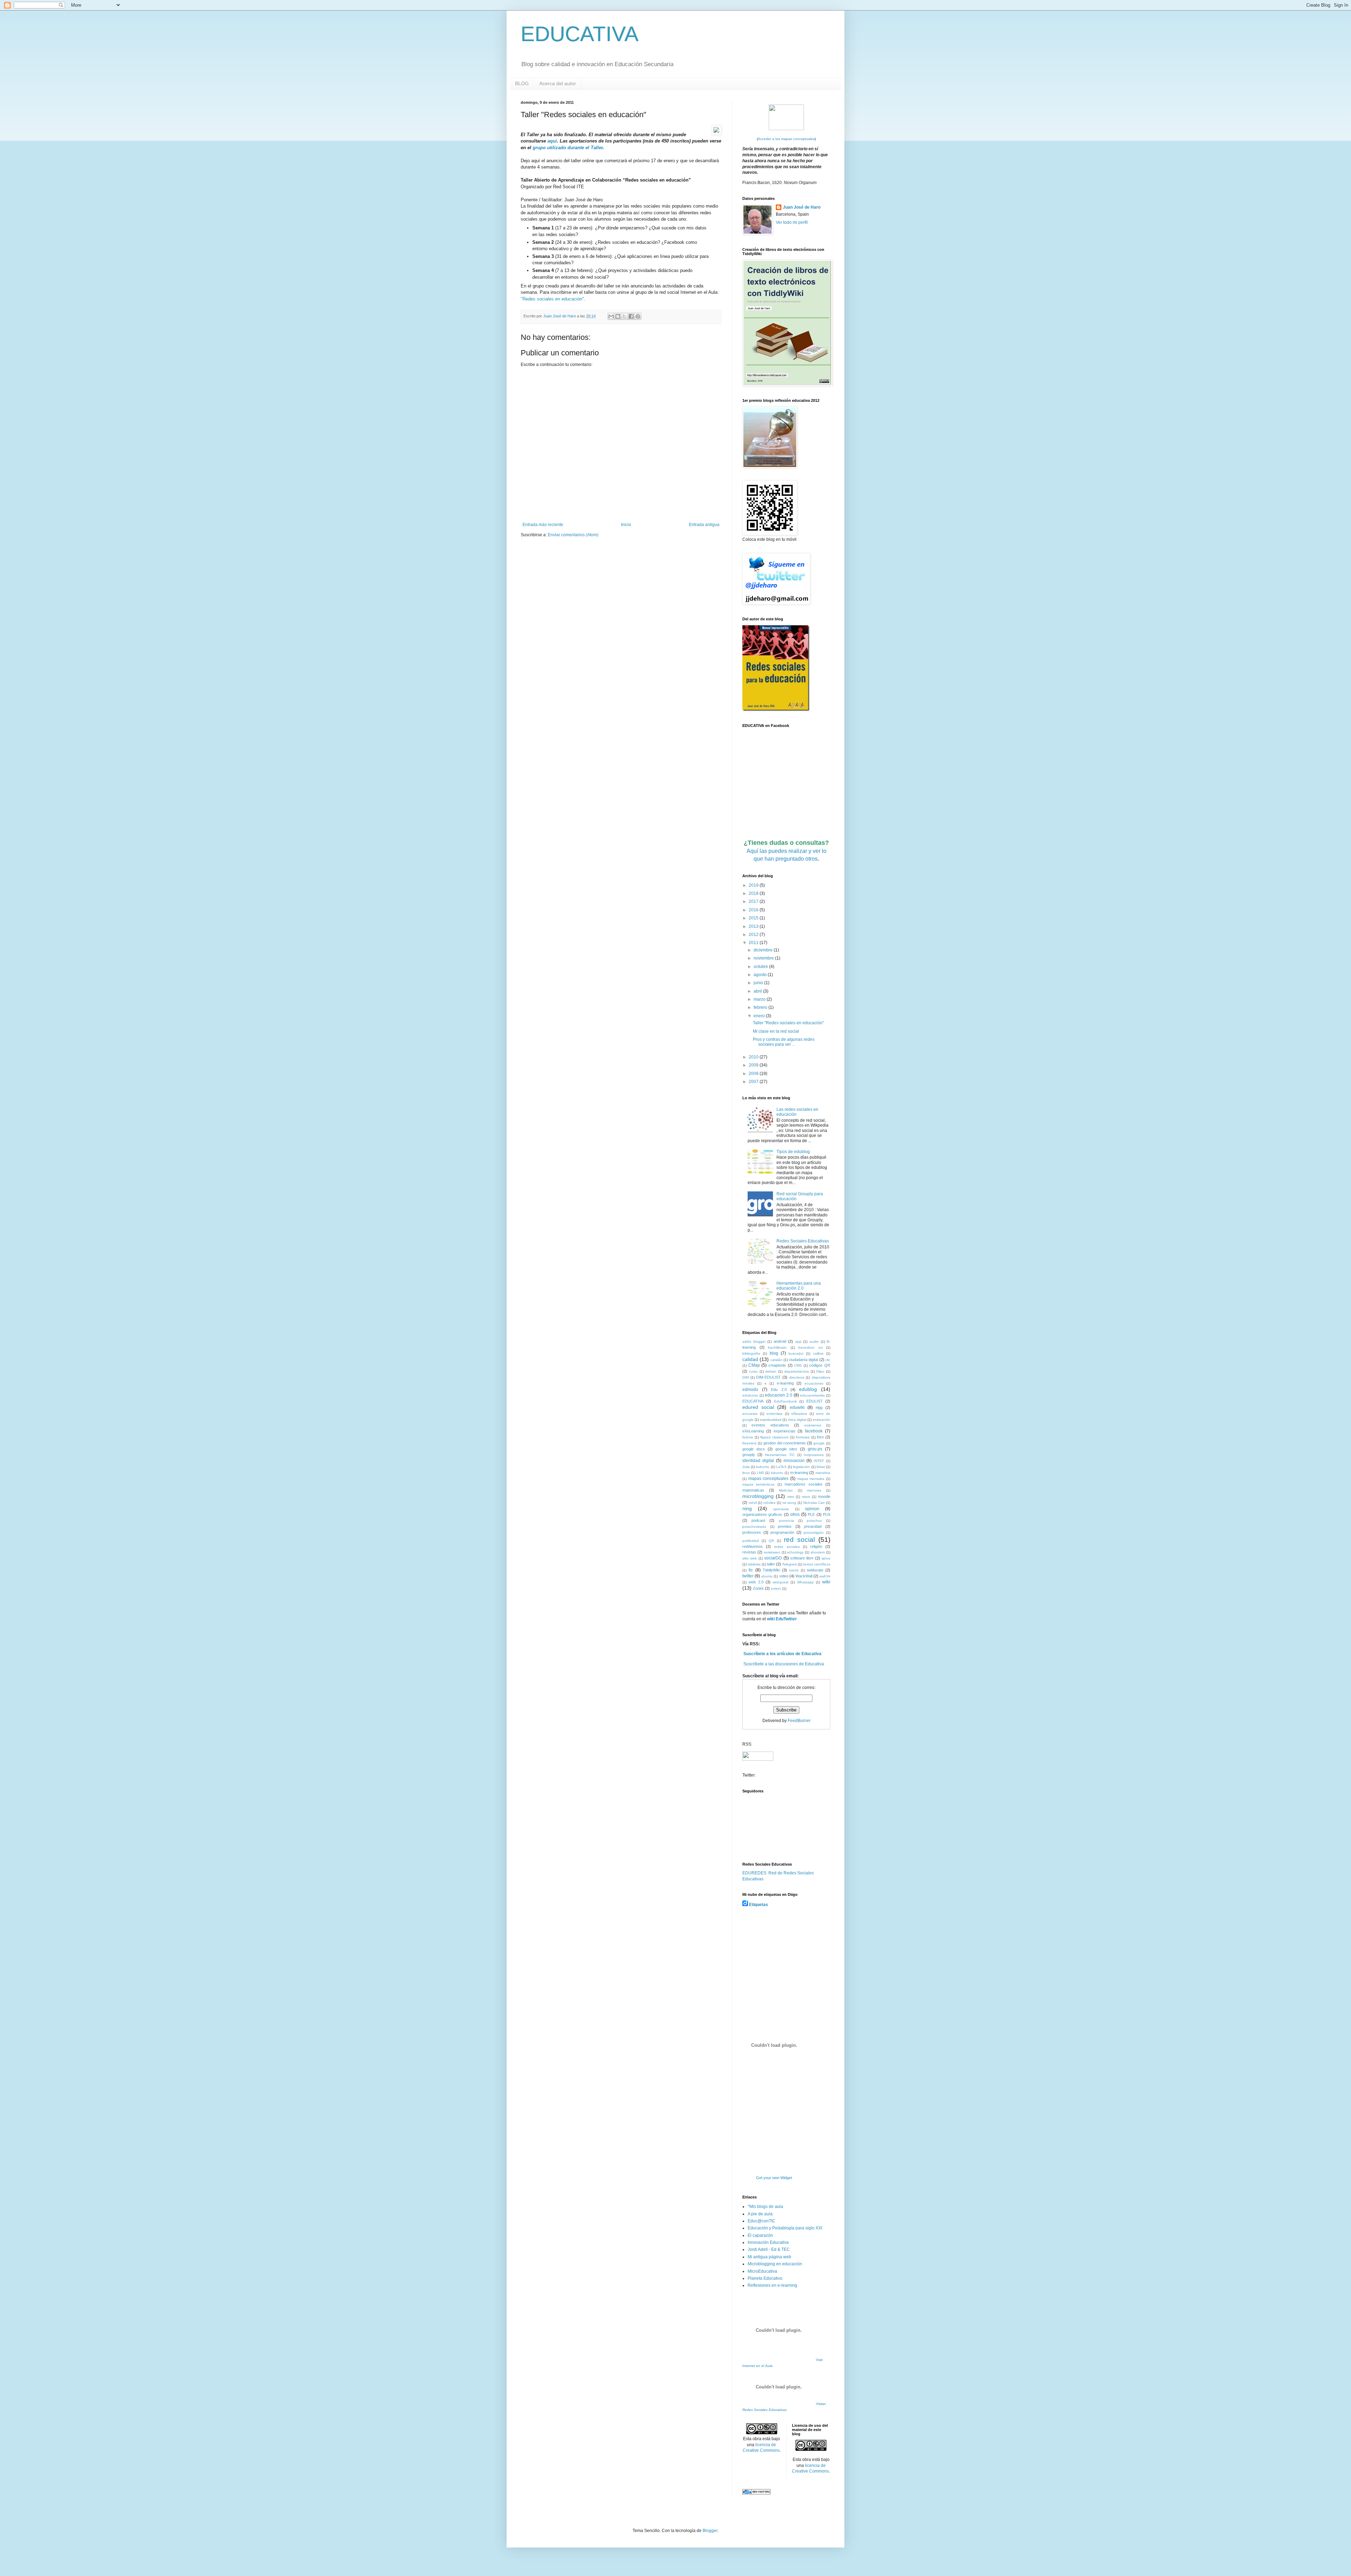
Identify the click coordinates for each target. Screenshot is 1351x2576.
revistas (749, 1552)
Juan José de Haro (802, 207)
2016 (754, 910)
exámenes (813, 1425)
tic (751, 1570)
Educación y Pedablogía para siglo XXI (785, 2228)
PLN (827, 1514)
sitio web (750, 1558)
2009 (754, 1065)
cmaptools (777, 1365)
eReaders (799, 1414)
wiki (826, 1582)
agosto (761, 975)
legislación (801, 1467)
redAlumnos (753, 1546)
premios (785, 1526)
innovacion (794, 1461)
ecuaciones (814, 1383)
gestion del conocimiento (785, 1443)
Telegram (789, 1564)
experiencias (785, 1431)
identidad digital (758, 1461)
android (780, 1341)
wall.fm (825, 1576)
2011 (754, 943)
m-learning (799, 1473)
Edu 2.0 (779, 1390)
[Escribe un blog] (618, 316)
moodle (824, 1496)
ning (747, 1508)
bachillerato (777, 1347)
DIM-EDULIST (768, 1377)
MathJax (786, 1490)
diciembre (764, 950)
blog (774, 1353)
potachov (814, 1521)
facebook (814, 1431)
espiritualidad (771, 1420)
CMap (754, 1365)
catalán (776, 1360)
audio (814, 1341)
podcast (758, 1520)
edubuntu (750, 1395)
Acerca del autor (558, 83)
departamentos (797, 1371)
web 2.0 (756, 1582)
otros (795, 1514)
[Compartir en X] (624, 316)
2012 (754, 935)
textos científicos (817, 1564)
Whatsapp (805, 1582)
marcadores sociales (803, 1484)
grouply (749, 1455)
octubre (761, 967)
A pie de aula (760, 2214)
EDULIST (814, 1401)
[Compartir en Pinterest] (638, 316)
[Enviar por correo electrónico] (611, 316)
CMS (798, 1365)
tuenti (794, 1570)
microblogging (758, 1496)
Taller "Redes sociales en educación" (788, 1023)
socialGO (773, 1558)
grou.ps (815, 1449)
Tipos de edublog (793, 1152)
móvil (753, 1503)
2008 (754, 1074)
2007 (754, 1082)
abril (758, 991)
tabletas (754, 1564)
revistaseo (772, 1552)
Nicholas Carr (814, 1503)
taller (771, 1564)
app (798, 1341)
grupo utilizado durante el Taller (568, 148)
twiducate (815, 1570)
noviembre (764, 958)
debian (771, 1371)
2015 (754, 918)
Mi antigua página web (769, 2257)
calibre (818, 1353)
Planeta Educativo (765, 2278)
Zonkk (758, 1588)
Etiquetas (759, 1905)
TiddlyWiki (771, 1570)
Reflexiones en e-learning (772, 2285)
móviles (769, 1503)
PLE (811, 1514)
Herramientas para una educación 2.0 (799, 1286)
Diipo (820, 1371)
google (819, 1443)
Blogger (710, 2531)
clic (828, 1360)
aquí (552, 141)
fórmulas (803, 1437)
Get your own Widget (774, 2178)
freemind (749, 1443)
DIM (746, 1377)
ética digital (797, 1420)
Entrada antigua (704, 525)
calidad (750, 1359)
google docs (754, 1449)
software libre (802, 1558)
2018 (754, 893)
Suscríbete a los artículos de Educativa (782, 1654)
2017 (754, 901)
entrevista (775, 1414)
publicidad (751, 1541)
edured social (758, 1407)
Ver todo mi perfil (792, 222)
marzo (760, 999)
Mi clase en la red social (776, 1031)
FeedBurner (799, 1721)
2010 (754, 1057)
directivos (797, 1377)
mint (791, 1497)
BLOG (522, 83)
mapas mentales (811, 1479)
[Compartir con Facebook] (631, 316)
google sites (787, 1449)
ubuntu (767, 1576)
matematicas (753, 1490)
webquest (781, 1582)
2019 (754, 885)
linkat (821, 1467)
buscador (796, 1353)
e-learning (785, 1383)
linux (746, 1473)
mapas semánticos (758, 1484)
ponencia (787, 1521)
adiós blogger (754, 1341)
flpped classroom (774, 1437)
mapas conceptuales (769, 1479)
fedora (748, 1437)
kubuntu (763, 1467)
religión (816, 1546)
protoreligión (814, 1533)
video (784, 1576)
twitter (748, 1576)
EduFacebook (785, 1401)
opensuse (781, 1509)
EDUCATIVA (580, 34)
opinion (812, 1509)
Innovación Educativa (768, 2242)
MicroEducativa (762, 2271)
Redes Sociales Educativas (803, 1241)
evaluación (822, 1420)
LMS (760, 1473)
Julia (746, 1467)
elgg (819, 1407)
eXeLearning (753, 1431)
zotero (776, 1588)
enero (760, 1016)
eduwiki (797, 1407)
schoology (795, 1552)
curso (753, 1371)
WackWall (804, 1576)
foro (820, 1437)
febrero (761, 1007)
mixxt (806, 1497)
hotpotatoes (814, 1455)
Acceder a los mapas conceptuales (786, 139)
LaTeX (781, 1467)
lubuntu (777, 1473)
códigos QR (820, 1365)
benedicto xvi (810, 1347)
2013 (754, 926)
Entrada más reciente (543, 525)
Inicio (626, 525)
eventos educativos (770, 1425)
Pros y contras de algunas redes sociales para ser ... (784, 1042)
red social (799, 1540)
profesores (752, 1532)
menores (814, 1490)
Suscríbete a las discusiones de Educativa (784, 1664)
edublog (808, 1389)
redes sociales (787, 1547)
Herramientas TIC (780, 1455)
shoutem (818, 1552)
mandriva (823, 1473)
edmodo (750, 1390)
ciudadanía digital (803, 1360)
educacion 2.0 (779, 1395)
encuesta (750, 1414)
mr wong (789, 1503)
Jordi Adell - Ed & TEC (769, 2249)
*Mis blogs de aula (765, 2207)
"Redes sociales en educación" (552, 299)
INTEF (819, 1461)
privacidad (813, 1526)
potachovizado (754, 1527)
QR (771, 1541)
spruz (826, 1558)
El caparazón (760, 2235)
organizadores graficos (762, 1514)
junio (759, 983)
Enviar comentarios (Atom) (573, 535)
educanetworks (812, 1395)
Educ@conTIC (762, 2221)
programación (782, 1532)
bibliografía (751, 1353)
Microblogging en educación (775, 2264)
